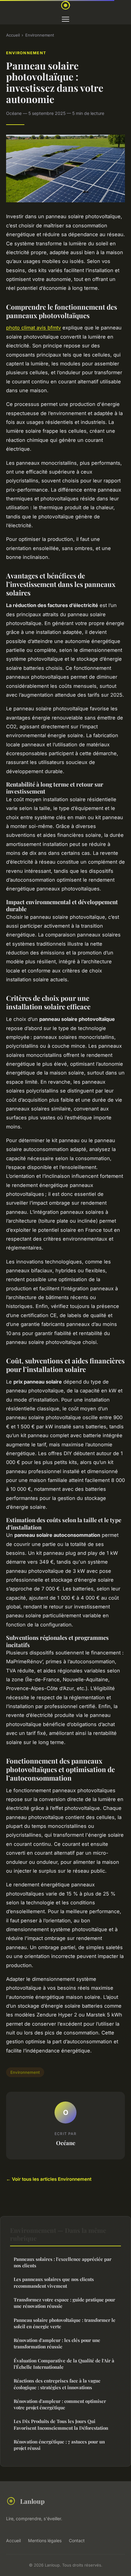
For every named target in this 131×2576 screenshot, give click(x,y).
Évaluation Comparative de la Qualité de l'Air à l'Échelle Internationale (64, 2364)
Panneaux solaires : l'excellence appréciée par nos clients (63, 2262)
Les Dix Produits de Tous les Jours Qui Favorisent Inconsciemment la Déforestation (61, 2424)
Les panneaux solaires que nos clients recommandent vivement (54, 2282)
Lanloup (32, 2501)
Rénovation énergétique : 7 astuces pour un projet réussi (59, 2445)
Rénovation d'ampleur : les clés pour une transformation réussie (57, 2343)
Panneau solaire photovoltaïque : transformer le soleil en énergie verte (65, 2323)
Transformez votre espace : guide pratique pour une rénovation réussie (64, 2303)
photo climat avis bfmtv (34, 328)
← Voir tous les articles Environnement (49, 2179)
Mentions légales (45, 2540)
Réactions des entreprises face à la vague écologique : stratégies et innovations (57, 2384)
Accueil (13, 35)
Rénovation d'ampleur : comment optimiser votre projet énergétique (60, 2404)
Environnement (40, 35)
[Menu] (65, 19)
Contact (77, 2540)
